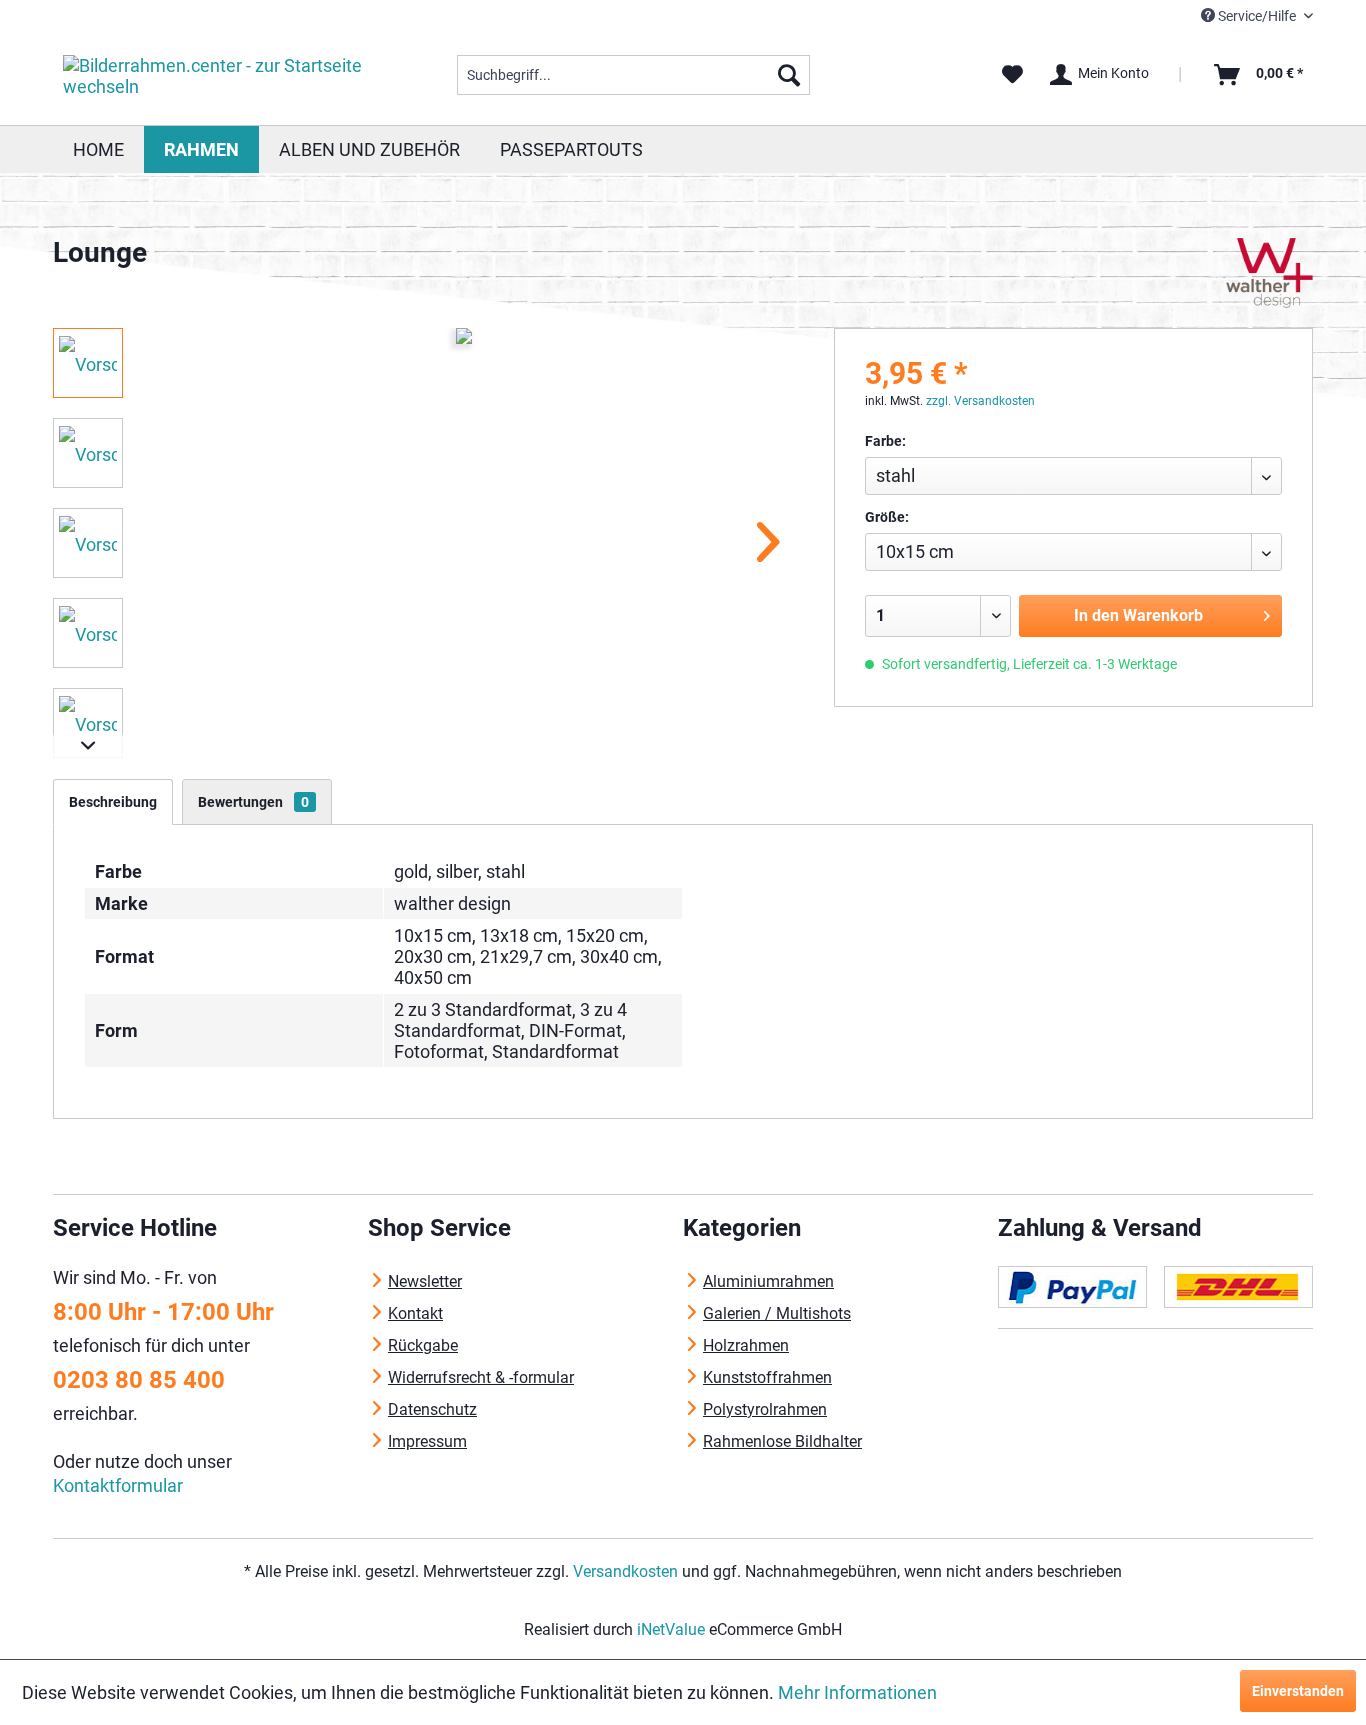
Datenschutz (432, 1409)
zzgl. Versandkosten (980, 401)
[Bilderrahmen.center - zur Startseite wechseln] (214, 80)
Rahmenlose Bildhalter (782, 1441)
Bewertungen (253, 802)
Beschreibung (113, 802)
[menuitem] (633, 75)
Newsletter (425, 1281)
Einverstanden (1298, 1691)
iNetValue (671, 1629)
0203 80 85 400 (139, 1380)
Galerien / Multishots (777, 1313)
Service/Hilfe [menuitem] (1257, 16)
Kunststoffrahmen (767, 1377)
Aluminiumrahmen (768, 1281)
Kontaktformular (118, 1485)
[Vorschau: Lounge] (88, 363)
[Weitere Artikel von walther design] (1270, 273)
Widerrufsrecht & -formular (481, 1377)
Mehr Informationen (857, 1692)
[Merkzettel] (1012, 75)
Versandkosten (625, 1571)
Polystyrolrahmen (765, 1409)
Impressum (427, 1441)
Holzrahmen (746, 1345)
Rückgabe (423, 1345)
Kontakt (415, 1313)
